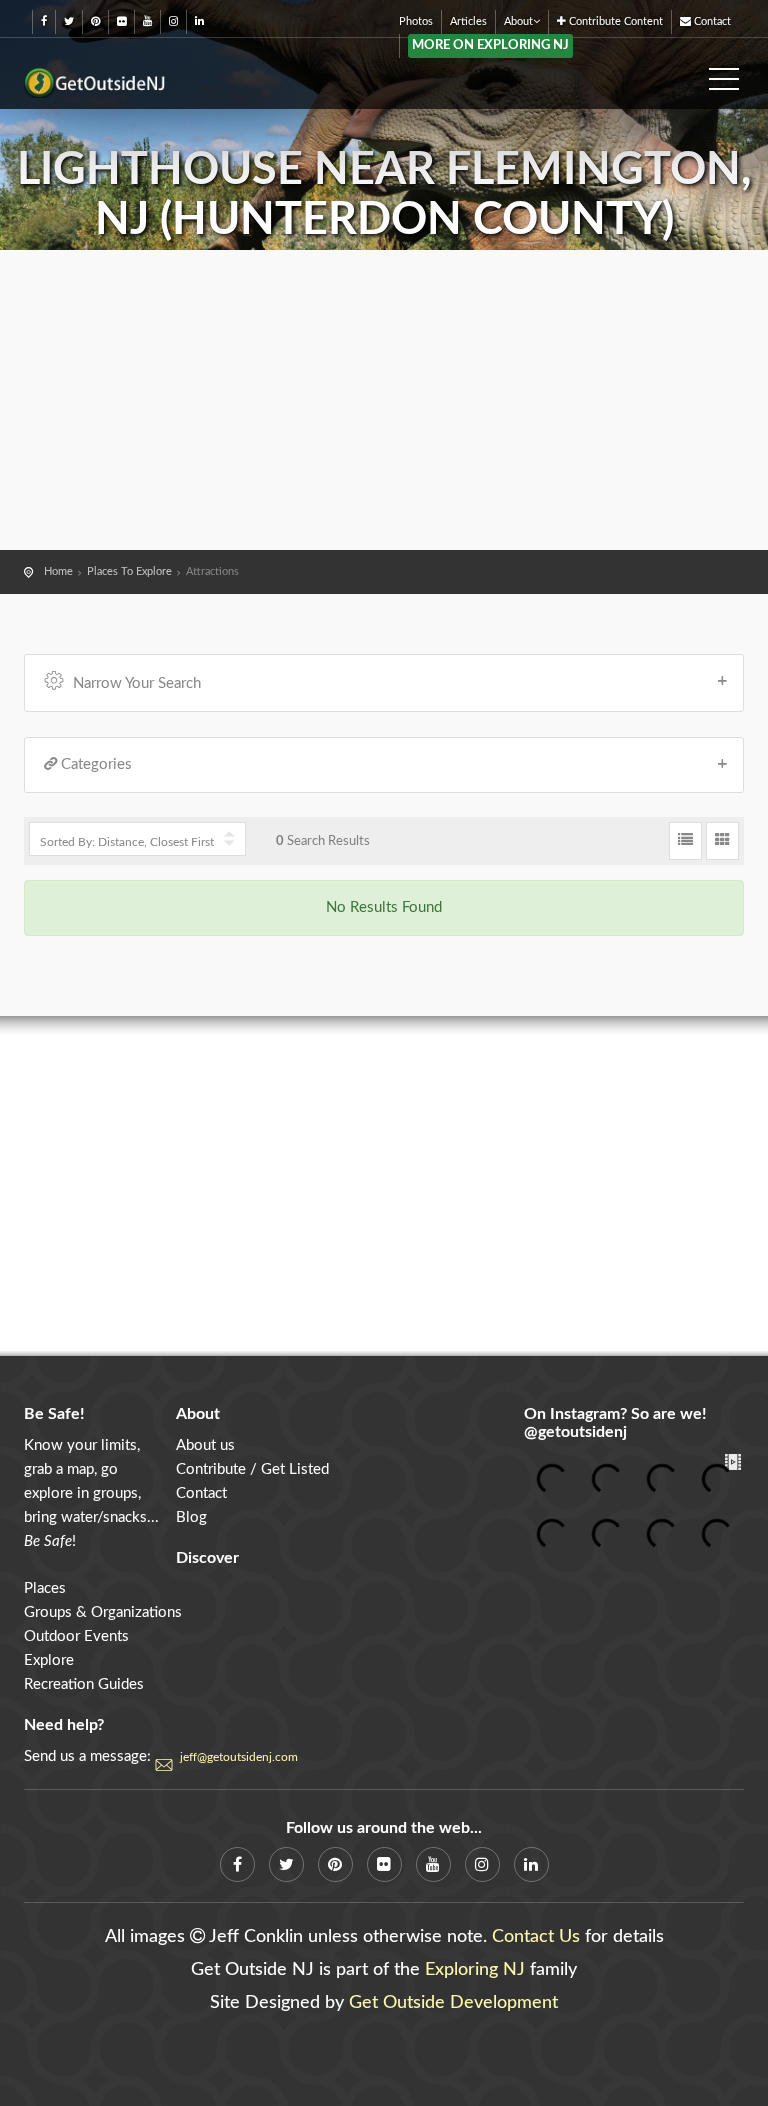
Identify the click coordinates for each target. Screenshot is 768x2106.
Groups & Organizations (103, 1612)
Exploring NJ (475, 1970)
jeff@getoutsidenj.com (239, 1757)
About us (205, 1445)
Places (45, 1588)
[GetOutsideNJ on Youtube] (147, 21)
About (518, 21)
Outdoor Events (76, 1636)
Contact (711, 21)
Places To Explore (129, 571)
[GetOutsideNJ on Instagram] (173, 21)
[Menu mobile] (724, 73)
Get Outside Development (453, 2003)
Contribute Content (614, 21)
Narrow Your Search (137, 683)
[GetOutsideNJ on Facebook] (44, 21)
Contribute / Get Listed (252, 1469)
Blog (191, 1517)
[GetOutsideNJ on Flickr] (121, 21)
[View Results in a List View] (685, 841)
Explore (49, 1660)
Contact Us (536, 1937)
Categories (96, 764)
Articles (468, 21)
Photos (416, 21)
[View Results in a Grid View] (722, 841)
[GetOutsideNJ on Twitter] (69, 21)
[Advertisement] (384, 400)
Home (58, 571)
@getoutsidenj (575, 1432)
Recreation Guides (84, 1684)
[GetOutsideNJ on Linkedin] (199, 21)
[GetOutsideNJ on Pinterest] (95, 21)
